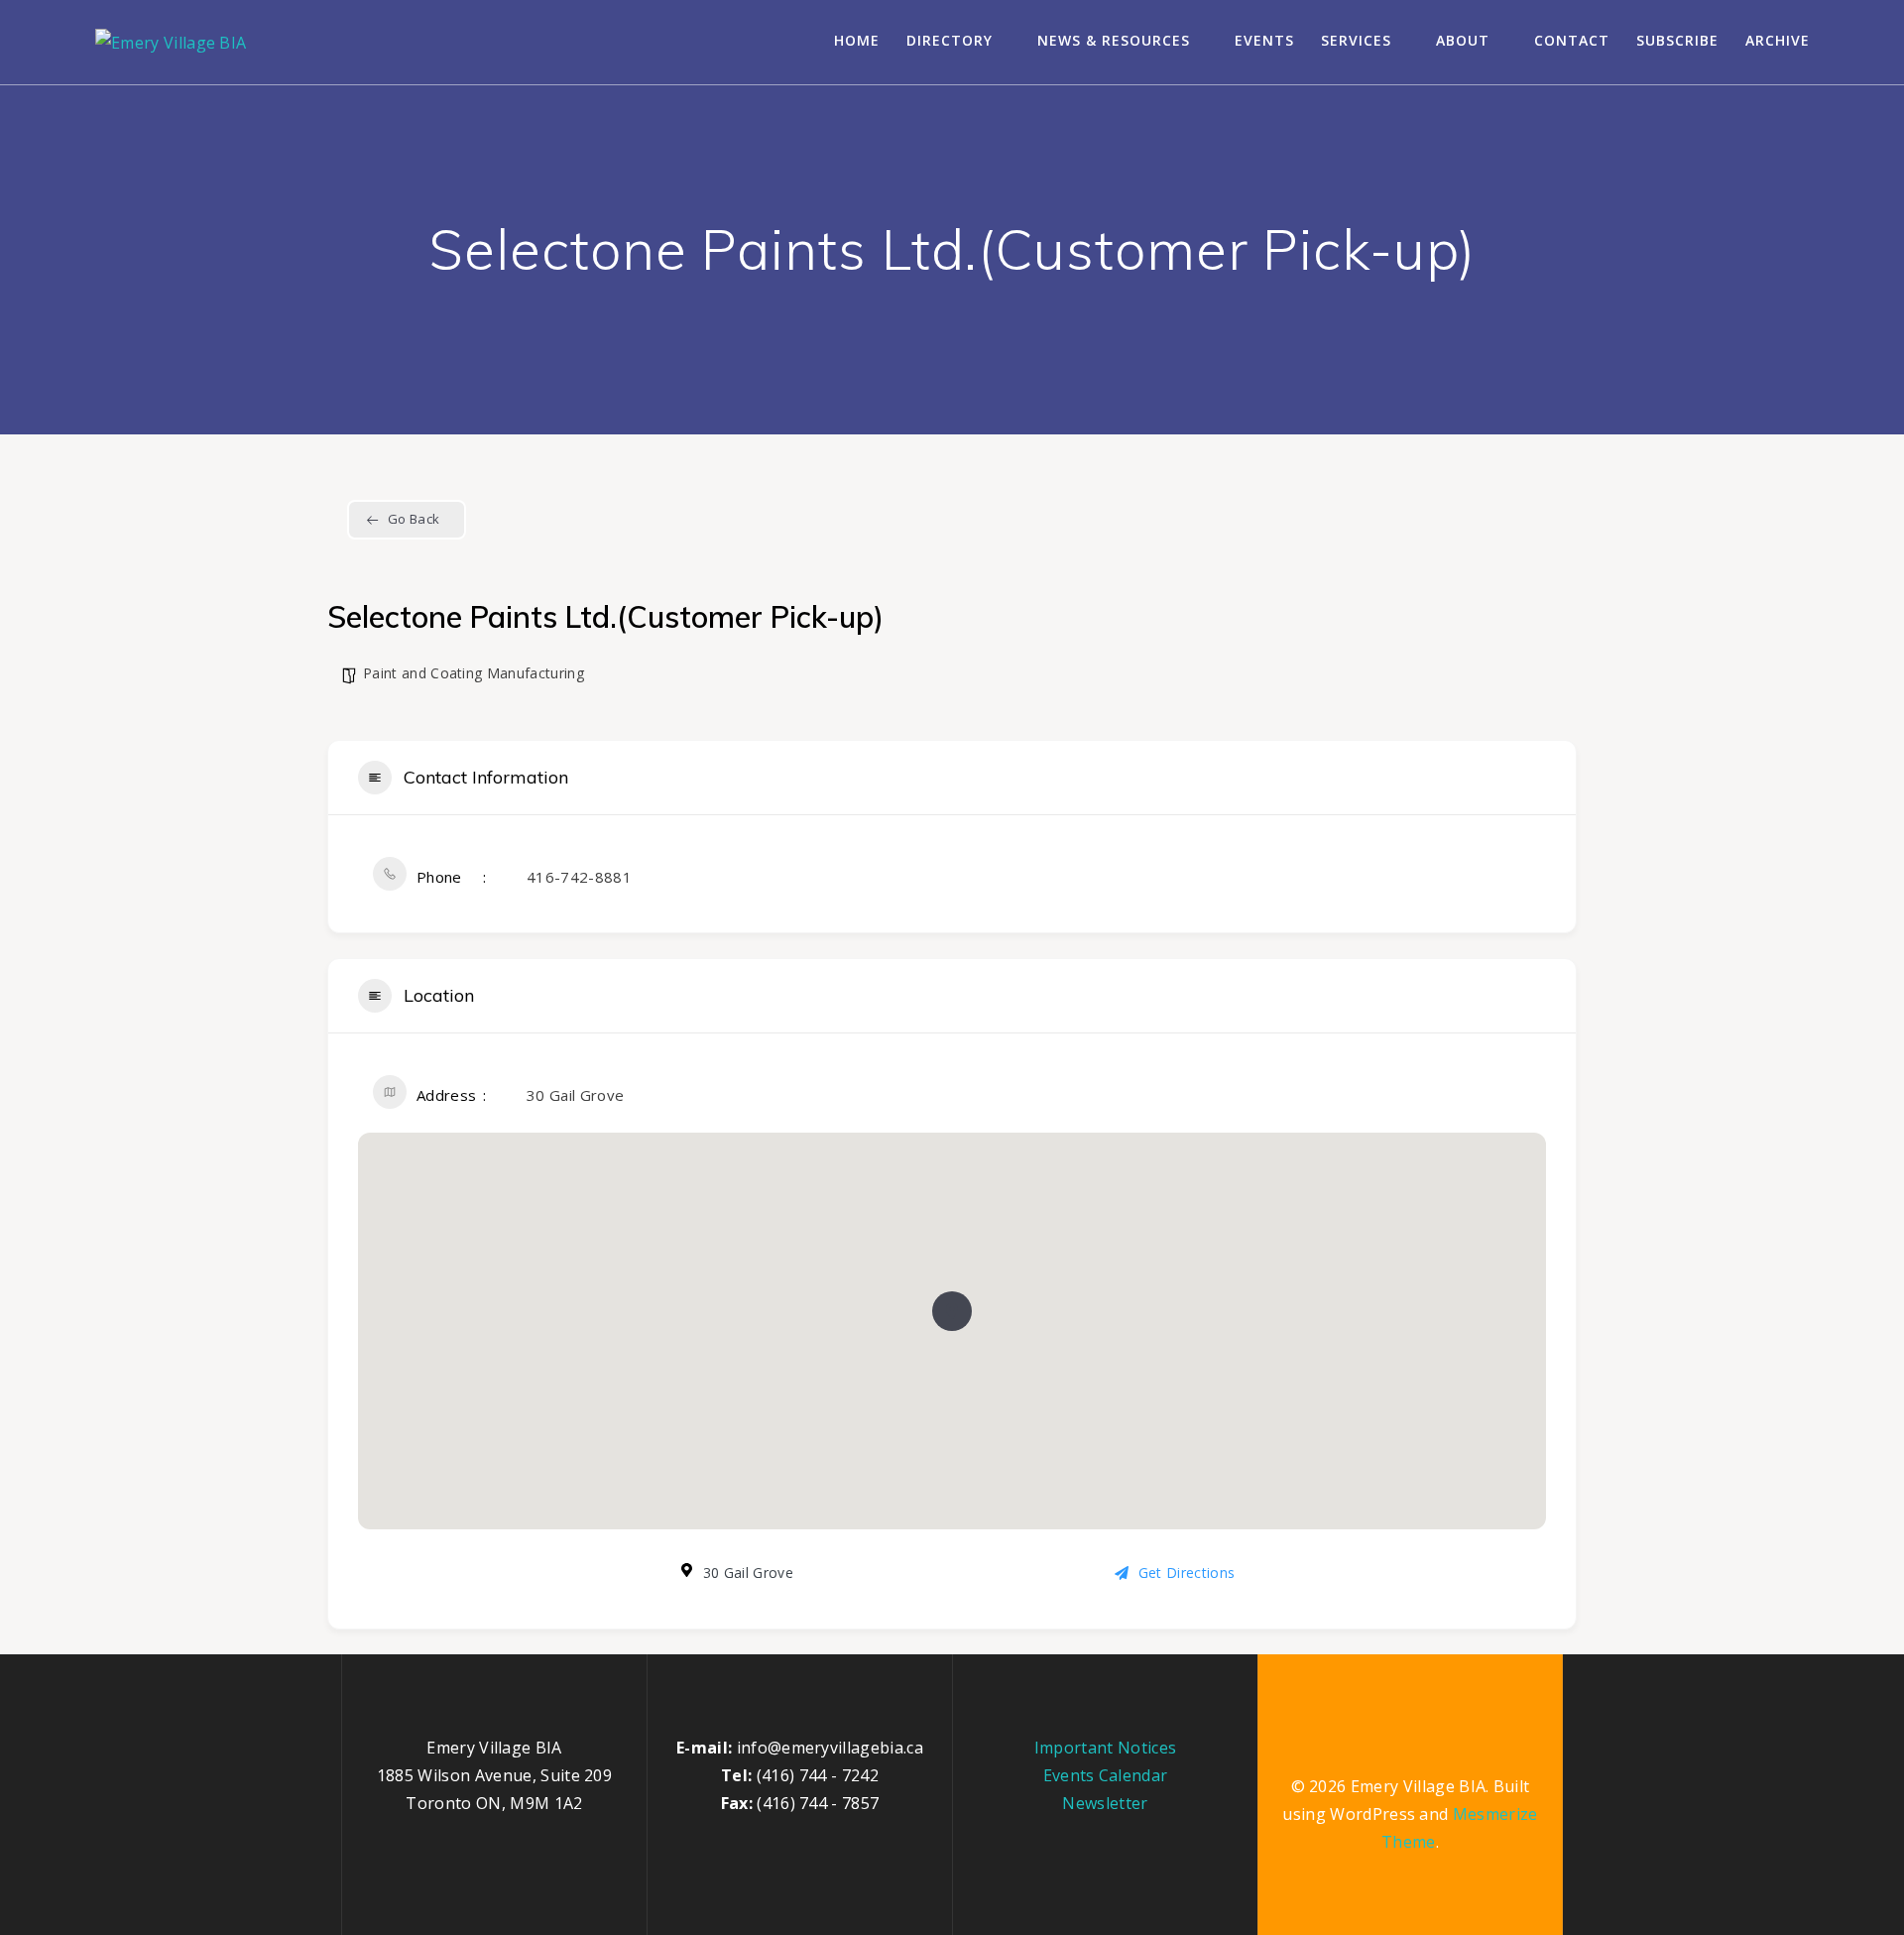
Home (857, 40)
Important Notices (1105, 1748)
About (1463, 40)
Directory (950, 40)
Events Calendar (1106, 1775)
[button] (952, 1311)
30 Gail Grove (575, 1095)
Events (1264, 40)
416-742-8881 (579, 877)
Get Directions (1187, 1572)
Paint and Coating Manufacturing (474, 673)
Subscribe (1677, 40)
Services (1356, 40)
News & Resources (1114, 40)
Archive (1778, 40)
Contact (1572, 40)
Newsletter (1105, 1803)
